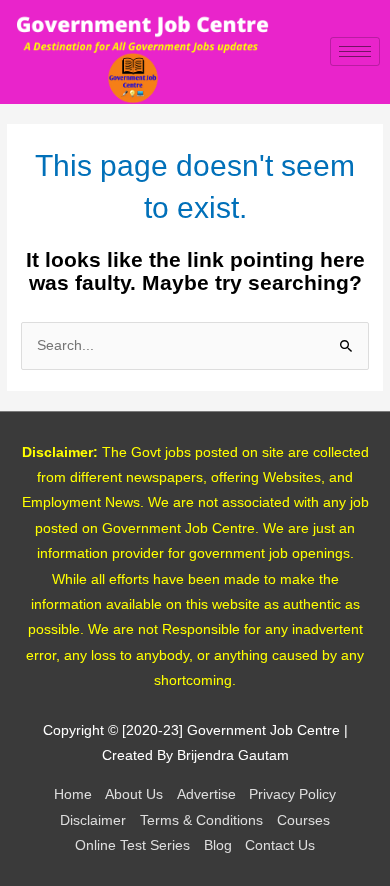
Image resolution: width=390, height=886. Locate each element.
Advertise (206, 794)
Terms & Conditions (201, 820)
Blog (218, 845)
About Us (134, 794)
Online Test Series (132, 845)
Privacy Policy (292, 794)
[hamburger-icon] (355, 51)
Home (73, 794)
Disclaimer (93, 820)
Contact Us (280, 845)
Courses (303, 820)
